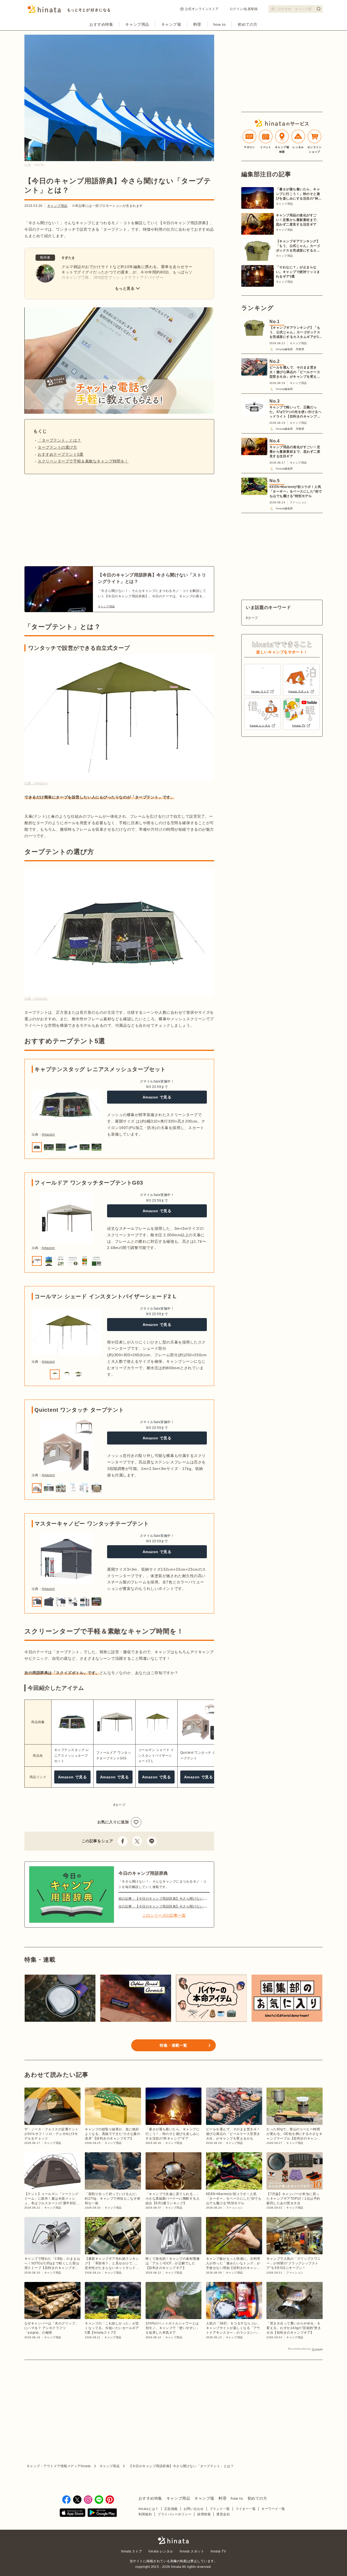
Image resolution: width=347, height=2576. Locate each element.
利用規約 (145, 2514)
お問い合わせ (194, 2509)
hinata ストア (132, 2551)
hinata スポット (192, 2551)
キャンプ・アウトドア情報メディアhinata (59, 2466)
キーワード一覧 (273, 2509)
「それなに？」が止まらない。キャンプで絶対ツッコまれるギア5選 (298, 272)
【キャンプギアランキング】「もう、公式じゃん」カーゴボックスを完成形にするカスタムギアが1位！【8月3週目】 (298, 246)
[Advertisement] (70, 520)
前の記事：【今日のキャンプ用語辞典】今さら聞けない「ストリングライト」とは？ (183, 1899)
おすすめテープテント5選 (61, 454)
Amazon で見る (157, 1097)
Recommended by (299, 2349)
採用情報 (204, 2514)
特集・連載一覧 (173, 2045)
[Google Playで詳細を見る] (102, 2513)
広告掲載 (171, 2509)
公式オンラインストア (202, 9)
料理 (197, 24)
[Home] (69, 11)
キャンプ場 (171, 24)
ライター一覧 (246, 2509)
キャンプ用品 (137, 24)
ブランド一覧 (220, 2509)
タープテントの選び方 (57, 447)
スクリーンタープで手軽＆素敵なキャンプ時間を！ (83, 461)
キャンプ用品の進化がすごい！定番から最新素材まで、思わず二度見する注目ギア (298, 220)
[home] (173, 2541)
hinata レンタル (161, 2551)
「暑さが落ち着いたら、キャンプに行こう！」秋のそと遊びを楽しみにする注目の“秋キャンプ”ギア (299, 194)
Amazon (48, 1134)
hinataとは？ (149, 2509)
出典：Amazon (36, 783)
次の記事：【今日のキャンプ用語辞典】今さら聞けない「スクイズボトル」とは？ (181, 1906)
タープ (120, 1805)
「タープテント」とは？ (59, 440)
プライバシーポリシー (174, 2514)
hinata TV (218, 2551)
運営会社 (223, 2514)
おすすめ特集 (101, 24)
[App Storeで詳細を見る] (73, 2513)
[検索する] (319, 9)
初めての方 (248, 24)
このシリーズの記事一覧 (164, 1915)
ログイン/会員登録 (244, 9)
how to (219, 24)
